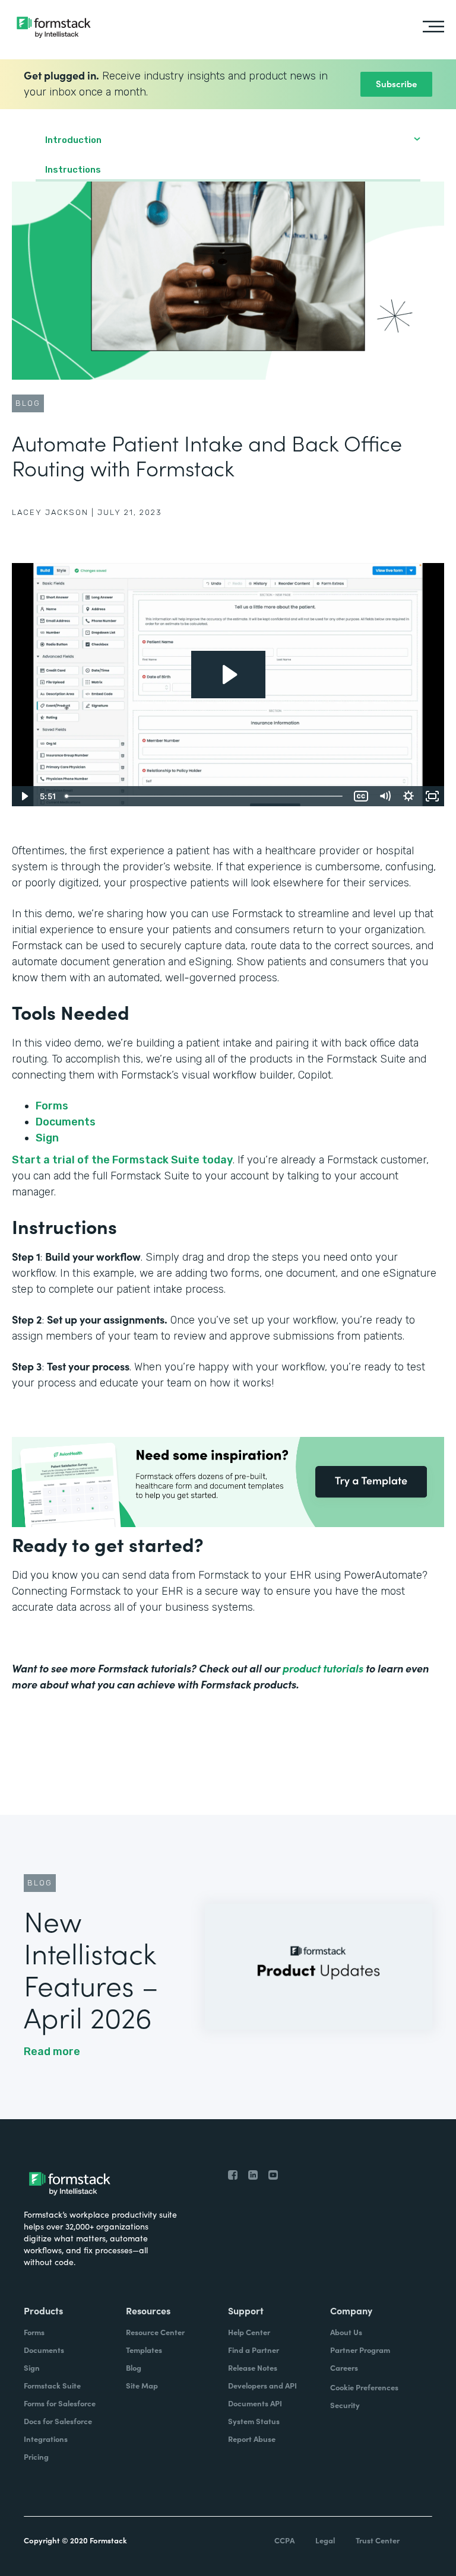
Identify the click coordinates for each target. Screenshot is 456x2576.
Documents (66, 1122)
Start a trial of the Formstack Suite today (122, 1160)
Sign (47, 1138)
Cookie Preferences (364, 2387)
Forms (52, 1106)
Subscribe (396, 83)
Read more (52, 2052)
